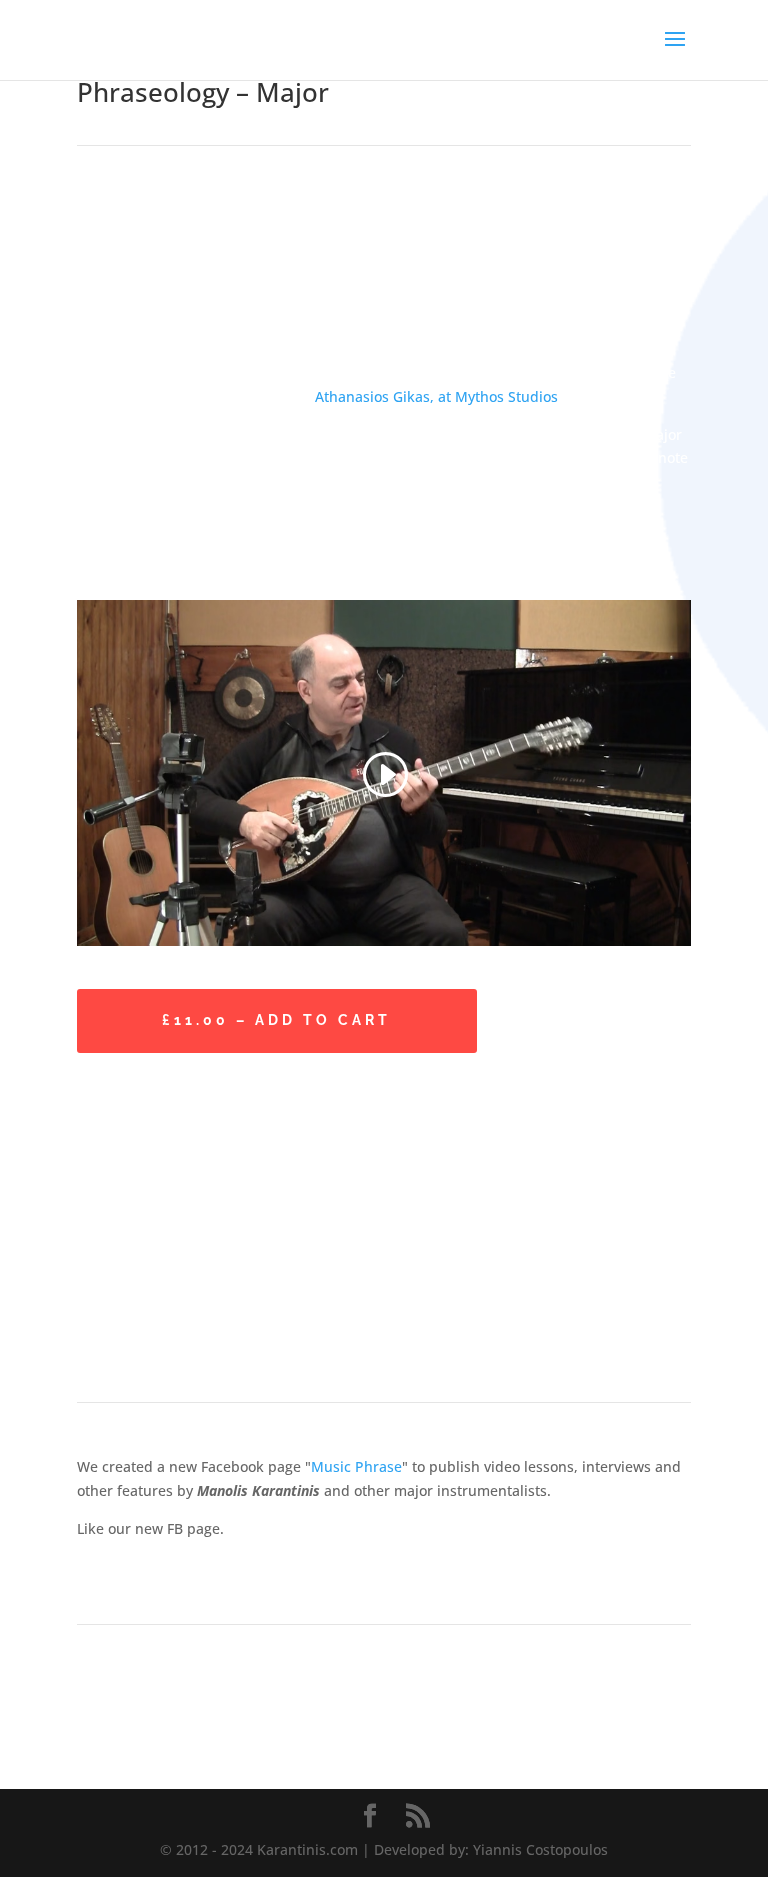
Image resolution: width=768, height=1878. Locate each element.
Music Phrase (356, 1466)
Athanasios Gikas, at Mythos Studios (436, 396)
